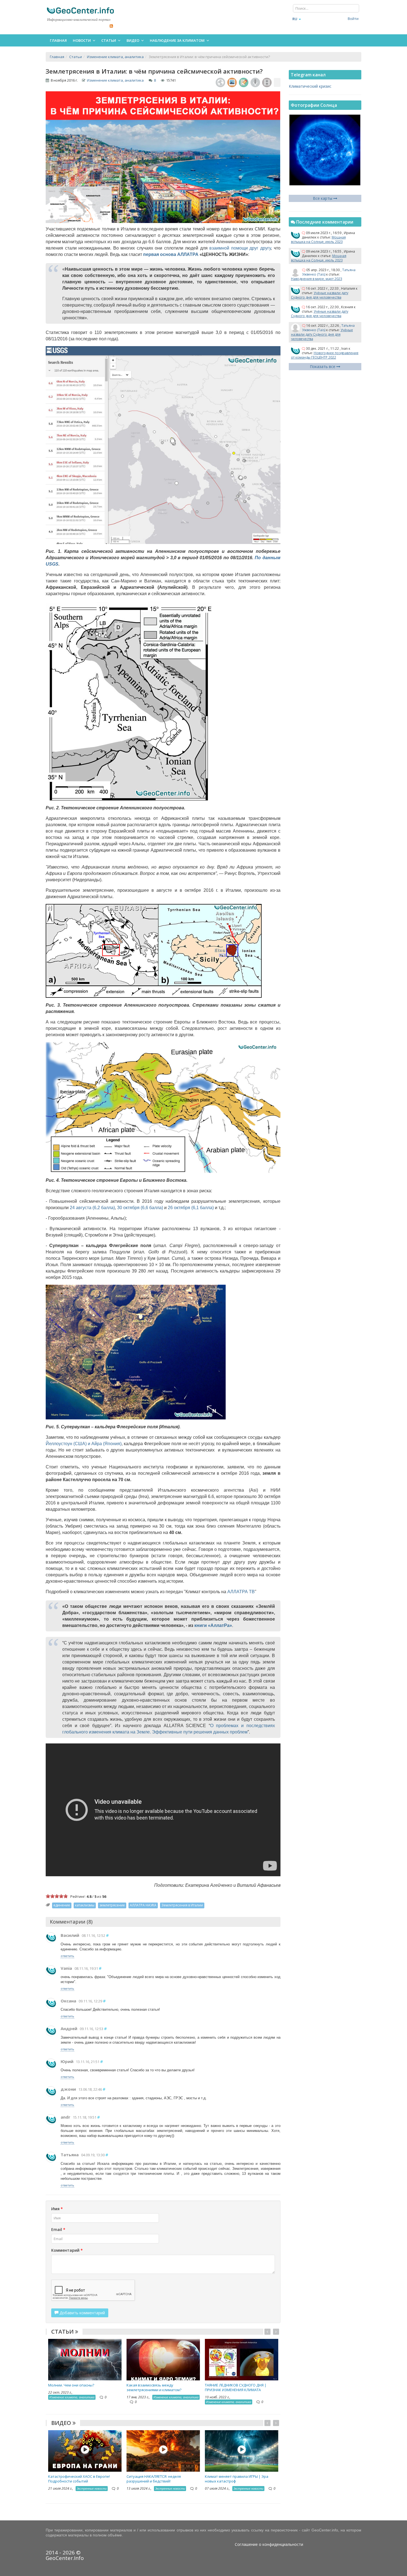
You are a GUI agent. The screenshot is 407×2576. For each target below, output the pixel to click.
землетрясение (112, 1905)
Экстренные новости (92, 2488)
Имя (57, 2209)
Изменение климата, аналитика (115, 80)
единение (62, 1905)
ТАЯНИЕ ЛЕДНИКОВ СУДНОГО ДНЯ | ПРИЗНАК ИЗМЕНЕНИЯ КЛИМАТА (236, 2387)
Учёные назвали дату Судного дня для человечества (320, 295)
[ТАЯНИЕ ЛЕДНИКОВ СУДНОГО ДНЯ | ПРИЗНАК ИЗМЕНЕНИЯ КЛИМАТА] (242, 2359)
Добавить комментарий (82, 2313)
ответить (67, 1956)
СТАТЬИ (63, 2332)
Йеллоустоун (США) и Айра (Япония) (84, 1444)
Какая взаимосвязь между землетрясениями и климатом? (154, 2387)
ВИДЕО (62, 2423)
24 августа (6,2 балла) (92, 1208)
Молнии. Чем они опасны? (71, 2385)
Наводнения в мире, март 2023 (317, 279)
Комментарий (67, 2250)
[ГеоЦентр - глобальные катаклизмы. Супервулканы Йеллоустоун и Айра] (80, 10)
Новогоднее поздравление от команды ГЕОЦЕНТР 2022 (325, 355)
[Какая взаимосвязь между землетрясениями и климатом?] (163, 2359)
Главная (58, 40)
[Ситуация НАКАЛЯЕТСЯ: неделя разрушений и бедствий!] (163, 2450)
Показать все (323, 366)
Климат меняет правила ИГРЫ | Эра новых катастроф (237, 2479)
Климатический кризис (310, 86)
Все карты (323, 198)
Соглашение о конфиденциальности (269, 2544)
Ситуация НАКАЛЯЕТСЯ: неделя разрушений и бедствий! (154, 2479)
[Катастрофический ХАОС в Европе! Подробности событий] (85, 2450)
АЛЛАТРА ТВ (241, 1592)
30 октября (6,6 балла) (140, 1208)
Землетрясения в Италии (182, 1905)
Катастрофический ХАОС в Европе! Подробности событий (79, 2479)
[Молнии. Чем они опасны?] (85, 2359)
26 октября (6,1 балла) (191, 1208)
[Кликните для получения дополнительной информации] (277, 82)
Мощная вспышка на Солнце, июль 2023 (318, 239)
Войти (353, 19)
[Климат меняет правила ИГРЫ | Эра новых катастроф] (242, 2450)
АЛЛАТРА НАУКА (143, 1905)
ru (295, 19)
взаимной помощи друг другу (240, 248)
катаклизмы (85, 1905)
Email (58, 2229)
